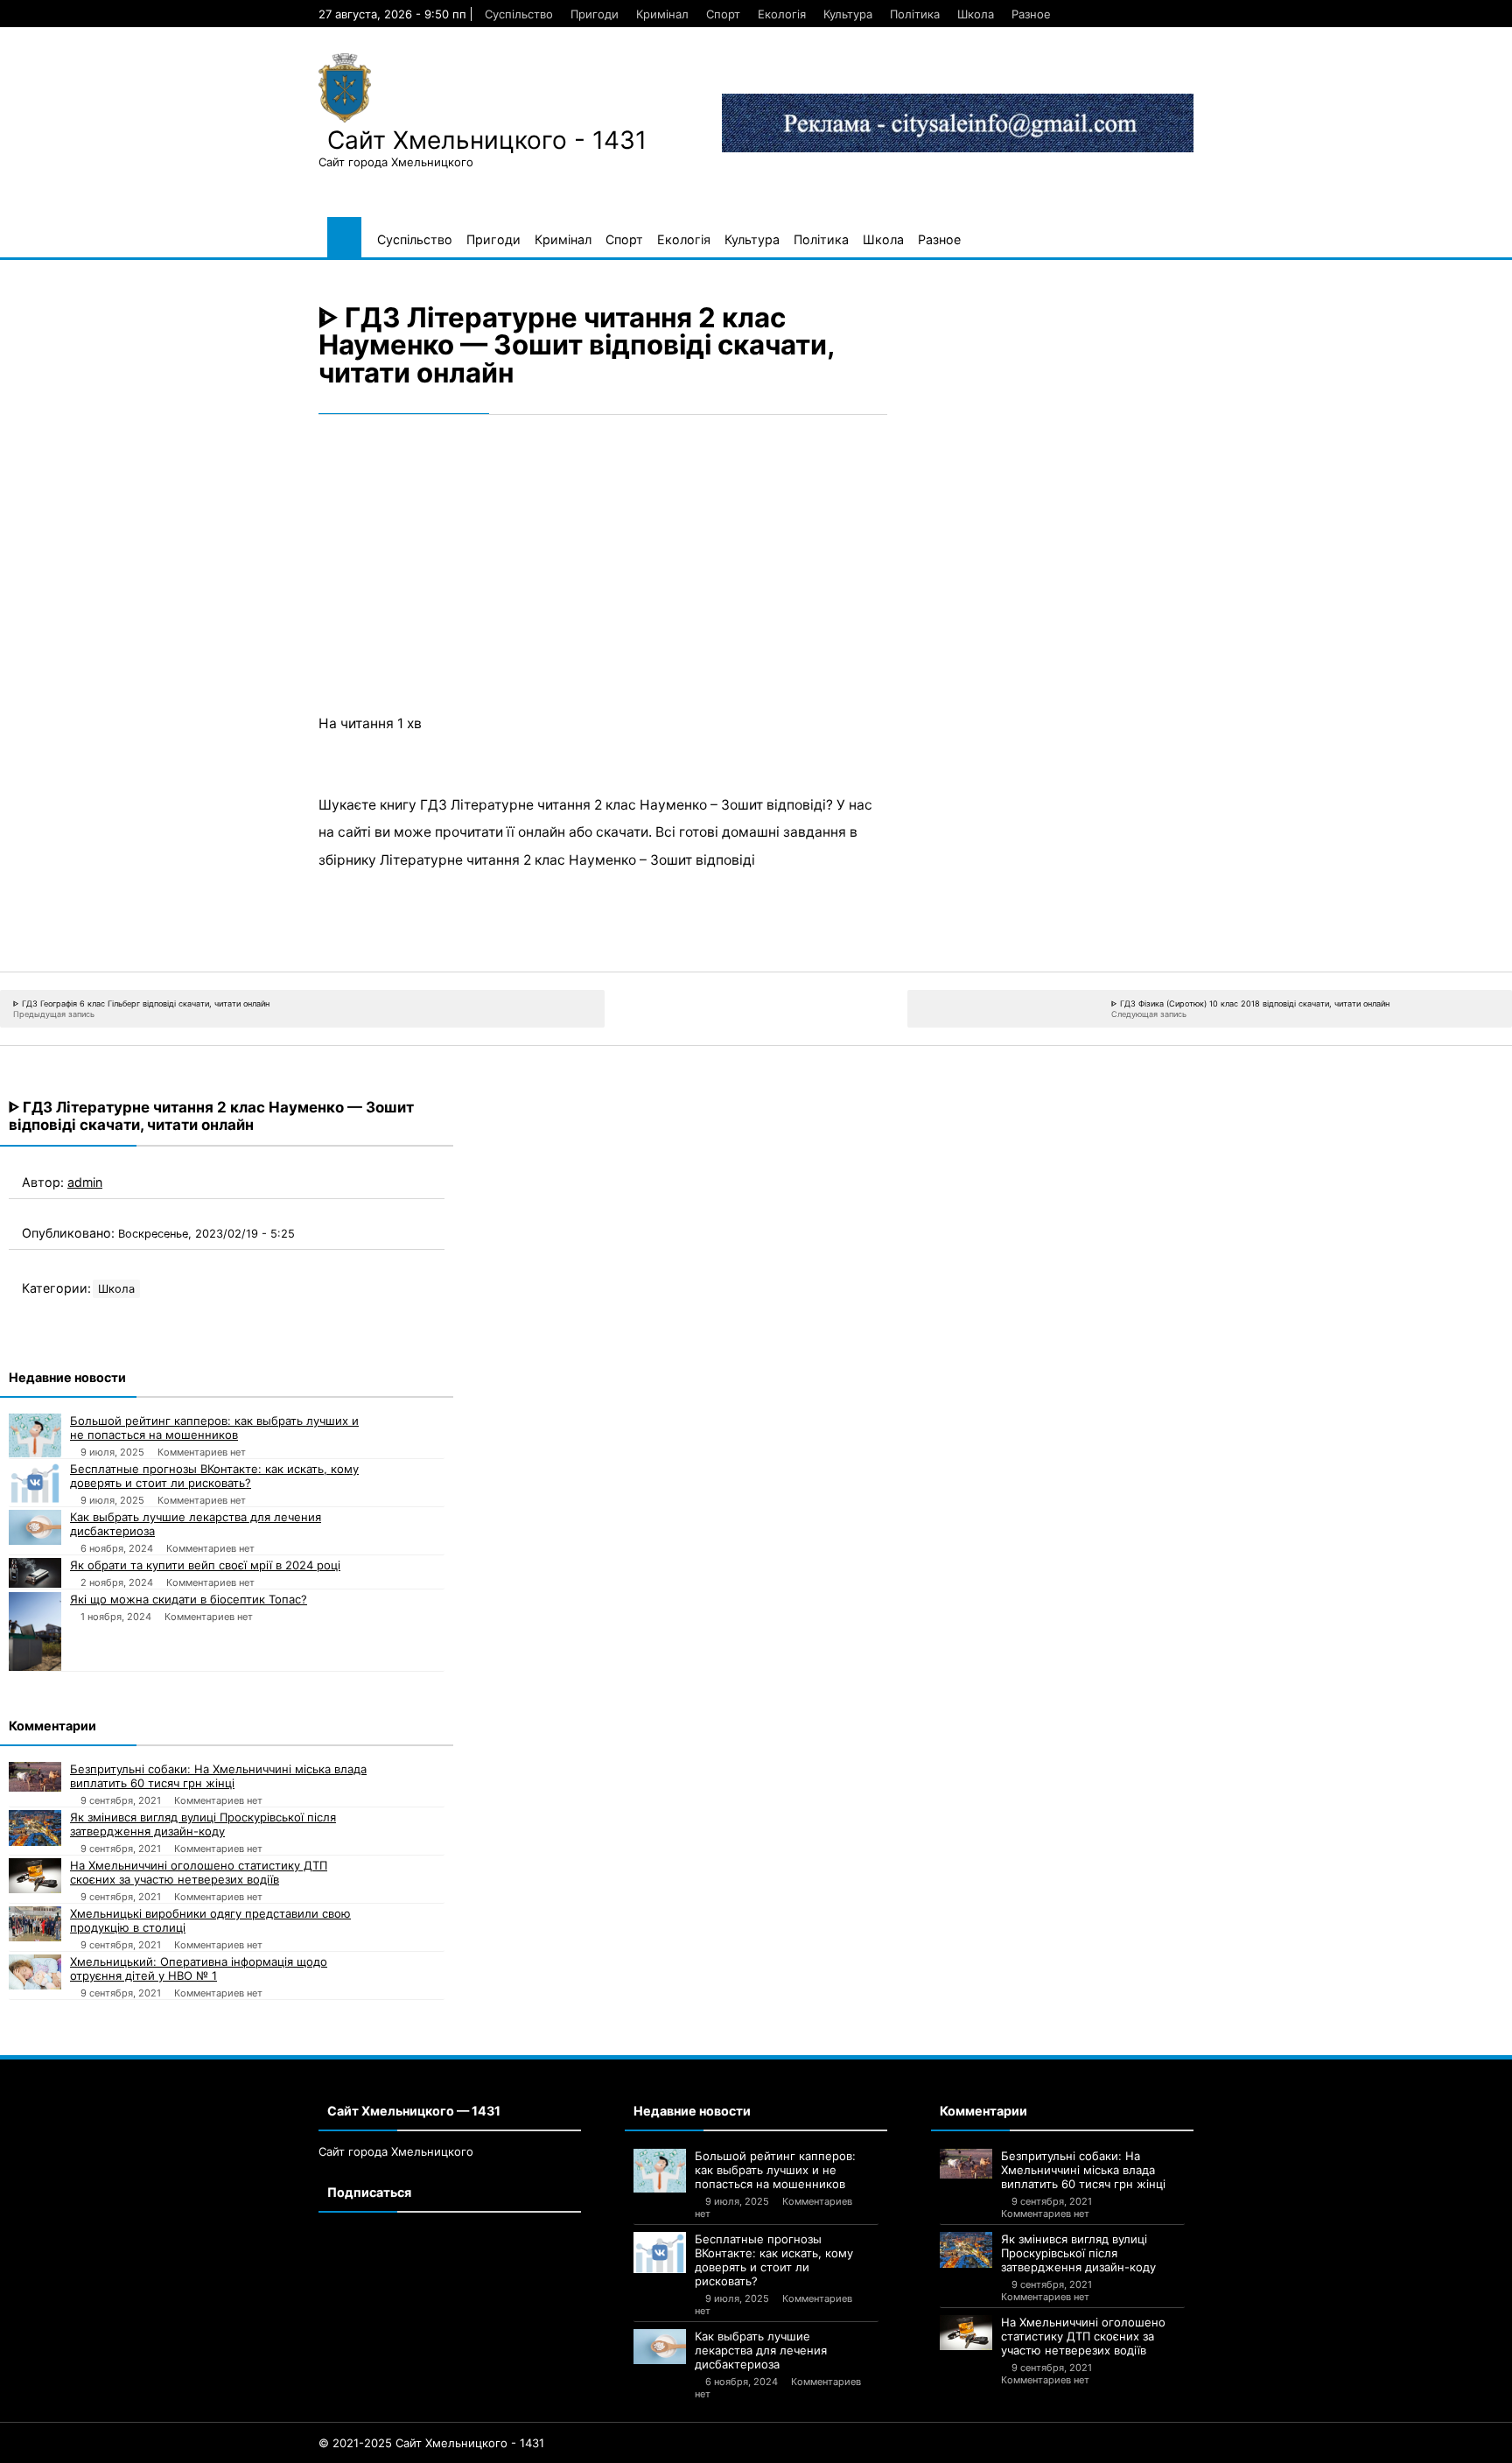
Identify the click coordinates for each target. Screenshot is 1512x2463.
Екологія (782, 14)
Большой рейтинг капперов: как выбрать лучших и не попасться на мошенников (214, 1428)
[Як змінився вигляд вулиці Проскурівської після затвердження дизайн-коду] (35, 1828)
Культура (848, 14)
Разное (1031, 14)
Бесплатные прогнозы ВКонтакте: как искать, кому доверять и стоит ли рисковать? (214, 1476)
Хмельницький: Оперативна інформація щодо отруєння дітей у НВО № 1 (199, 1968)
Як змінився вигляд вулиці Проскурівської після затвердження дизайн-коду (203, 1824)
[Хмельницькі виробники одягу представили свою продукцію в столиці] (35, 1924)
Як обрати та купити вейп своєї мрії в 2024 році (205, 1565)
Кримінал (662, 14)
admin (85, 1182)
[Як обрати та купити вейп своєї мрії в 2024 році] (35, 1573)
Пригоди (595, 14)
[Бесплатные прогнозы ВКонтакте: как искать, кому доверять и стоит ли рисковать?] (35, 1482)
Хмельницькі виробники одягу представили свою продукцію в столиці (210, 1920)
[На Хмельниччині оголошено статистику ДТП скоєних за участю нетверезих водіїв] (35, 1876)
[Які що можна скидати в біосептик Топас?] (35, 1631)
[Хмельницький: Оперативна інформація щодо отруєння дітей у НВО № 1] (35, 1972)
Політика (915, 14)
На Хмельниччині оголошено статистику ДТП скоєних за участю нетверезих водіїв (199, 1872)
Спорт (723, 14)
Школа (976, 14)
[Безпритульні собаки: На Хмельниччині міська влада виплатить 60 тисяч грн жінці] (35, 1777)
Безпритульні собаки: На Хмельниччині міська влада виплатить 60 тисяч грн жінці (218, 1776)
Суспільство (519, 14)
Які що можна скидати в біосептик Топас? (189, 1599)
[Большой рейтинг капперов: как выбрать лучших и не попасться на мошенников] (35, 1435)
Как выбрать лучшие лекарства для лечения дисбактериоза (196, 1524)
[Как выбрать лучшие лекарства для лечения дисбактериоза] (35, 1527)
